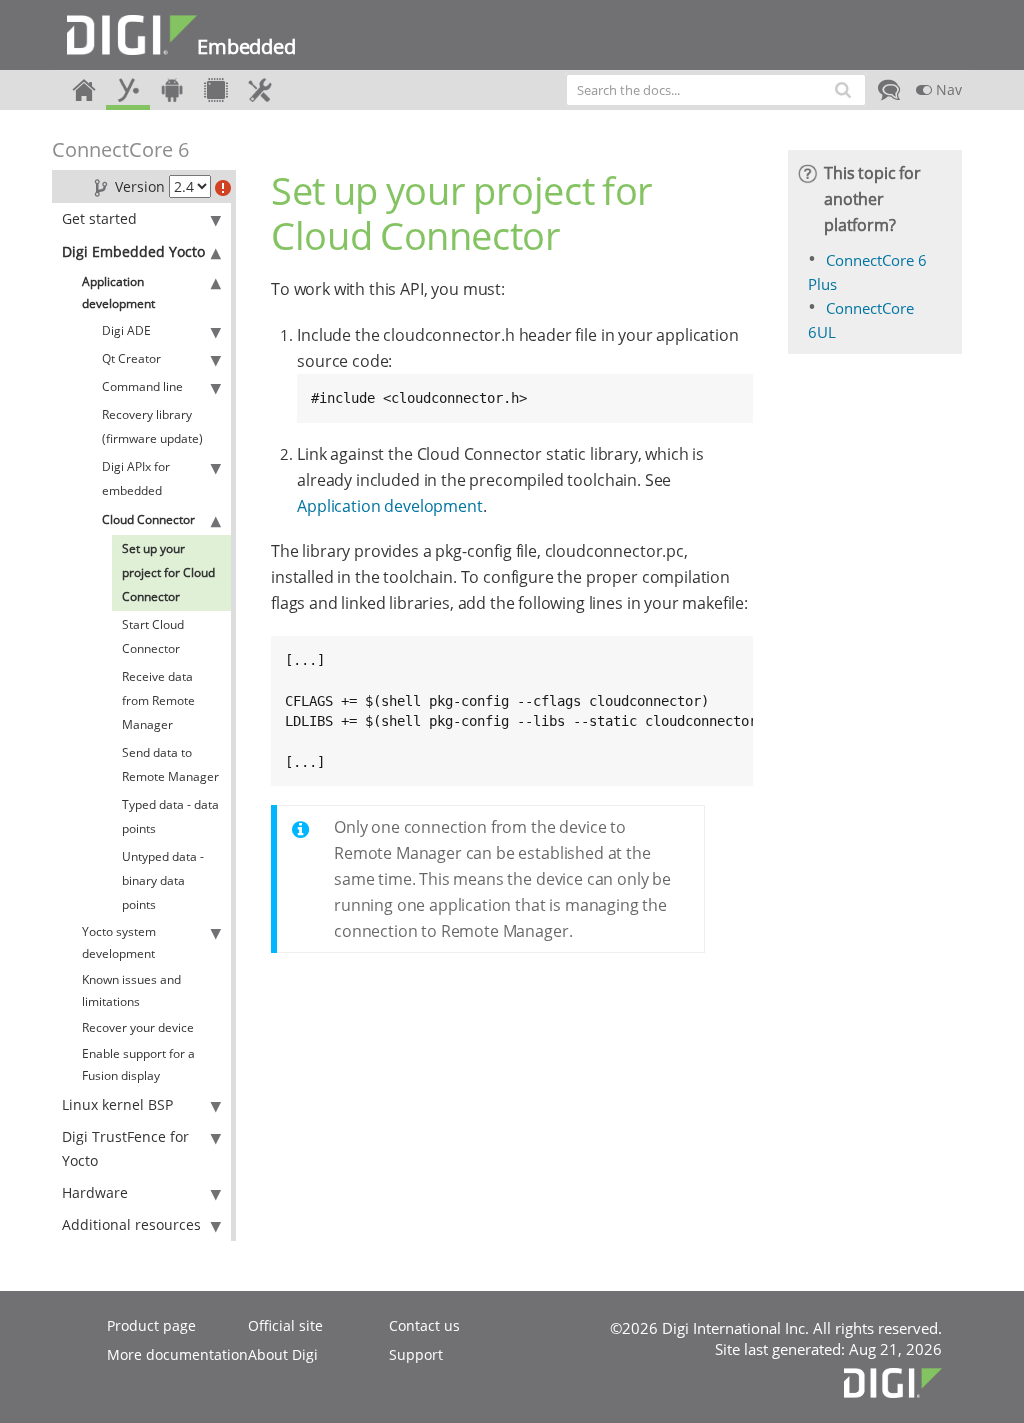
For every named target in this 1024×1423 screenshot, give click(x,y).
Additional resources (131, 1224)
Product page (151, 1325)
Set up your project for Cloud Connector (168, 572)
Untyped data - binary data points (163, 880)
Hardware (95, 1192)
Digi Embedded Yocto (133, 251)
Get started (99, 218)
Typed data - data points (170, 816)
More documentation (177, 1354)
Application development (118, 292)
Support (416, 1354)
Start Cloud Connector (153, 636)
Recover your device (138, 1027)
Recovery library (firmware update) (152, 426)
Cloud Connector (148, 519)
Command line (142, 386)
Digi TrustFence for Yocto (125, 1148)
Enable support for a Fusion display (138, 1064)
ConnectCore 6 (120, 149)
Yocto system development (119, 942)
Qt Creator (131, 358)
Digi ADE (126, 330)
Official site (285, 1325)
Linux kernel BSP (117, 1104)
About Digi (283, 1354)
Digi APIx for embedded (136, 478)
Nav (947, 89)
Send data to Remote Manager (170, 764)
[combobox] (716, 90)
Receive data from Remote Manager (158, 700)
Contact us (424, 1325)
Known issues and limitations (131, 990)
